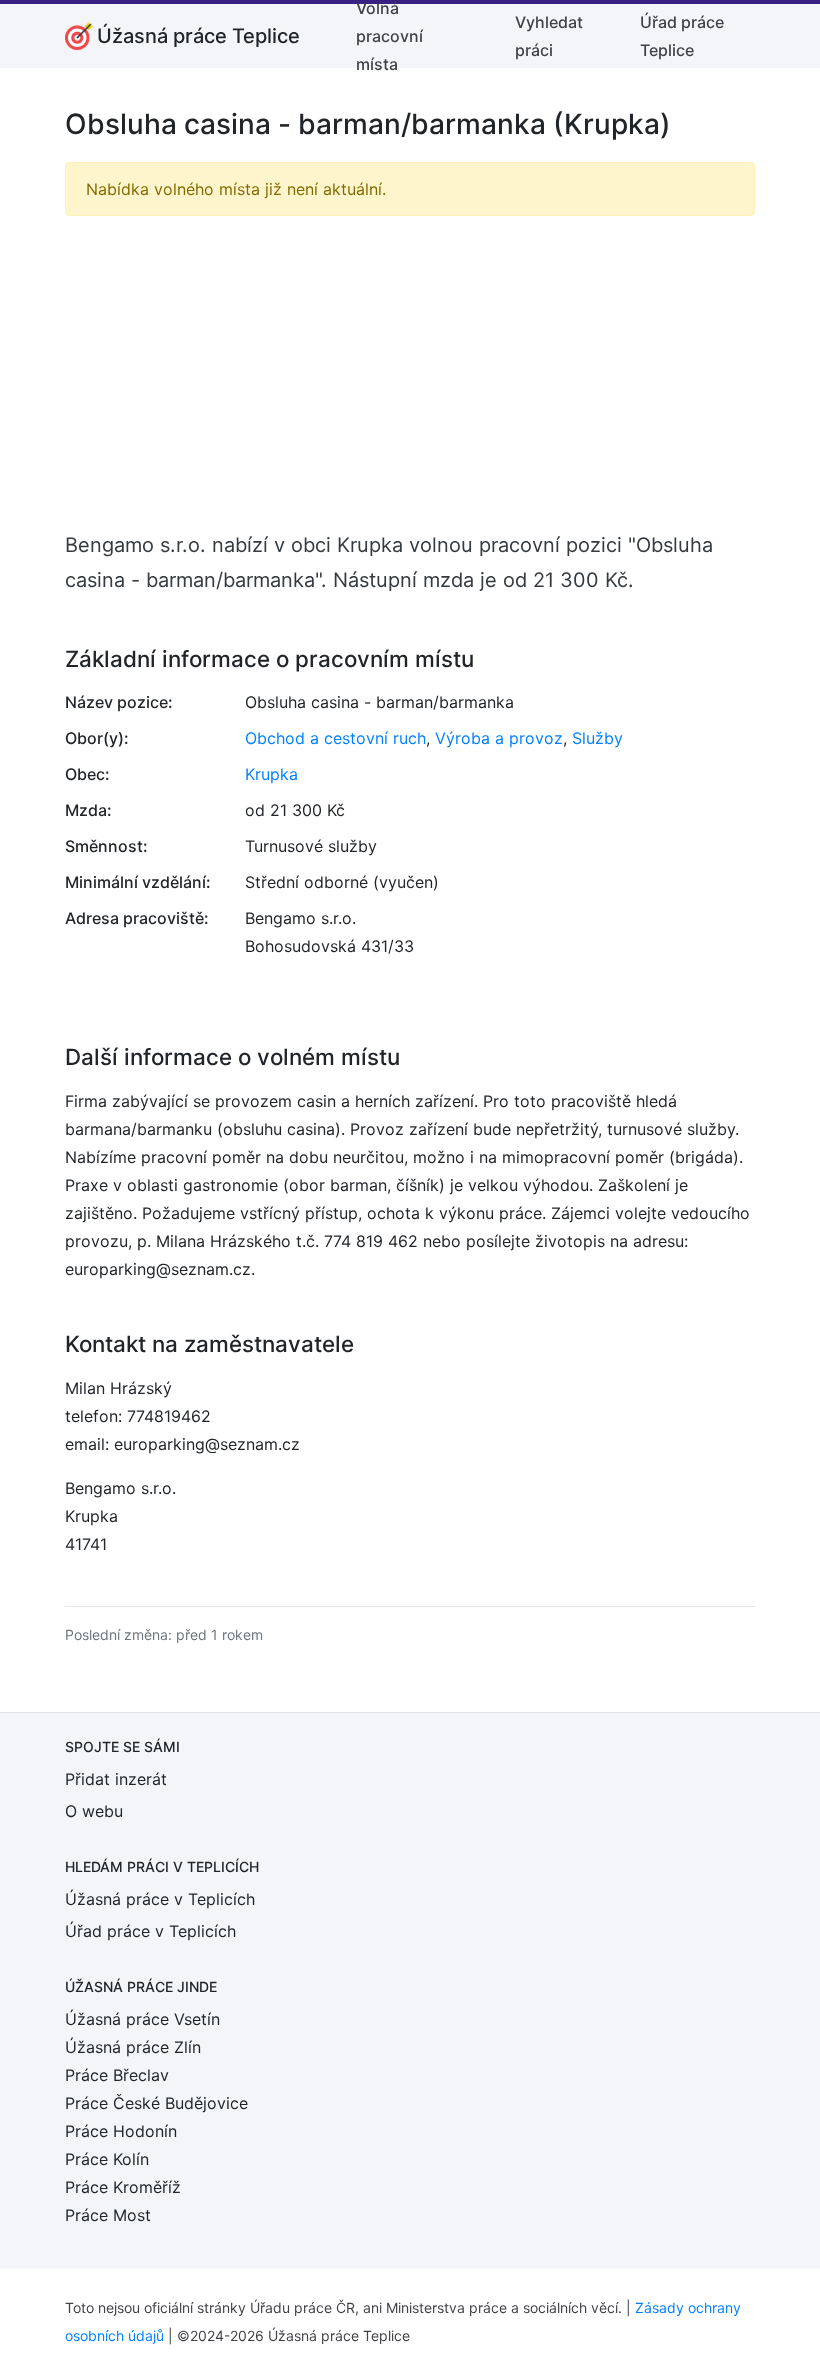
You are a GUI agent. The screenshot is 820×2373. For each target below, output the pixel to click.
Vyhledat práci (549, 36)
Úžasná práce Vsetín (142, 2019)
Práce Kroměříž (123, 2187)
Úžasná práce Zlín (133, 2047)
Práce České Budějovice (156, 2103)
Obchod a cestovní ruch (335, 738)
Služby (597, 738)
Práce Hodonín (121, 2131)
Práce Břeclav (117, 2075)
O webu (94, 1811)
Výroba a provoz (499, 738)
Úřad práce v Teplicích (150, 1931)
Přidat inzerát (116, 1779)
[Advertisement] (410, 372)
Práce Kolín (107, 2159)
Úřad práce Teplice (682, 36)
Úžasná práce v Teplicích (160, 1899)
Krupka (271, 774)
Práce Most (108, 2215)
